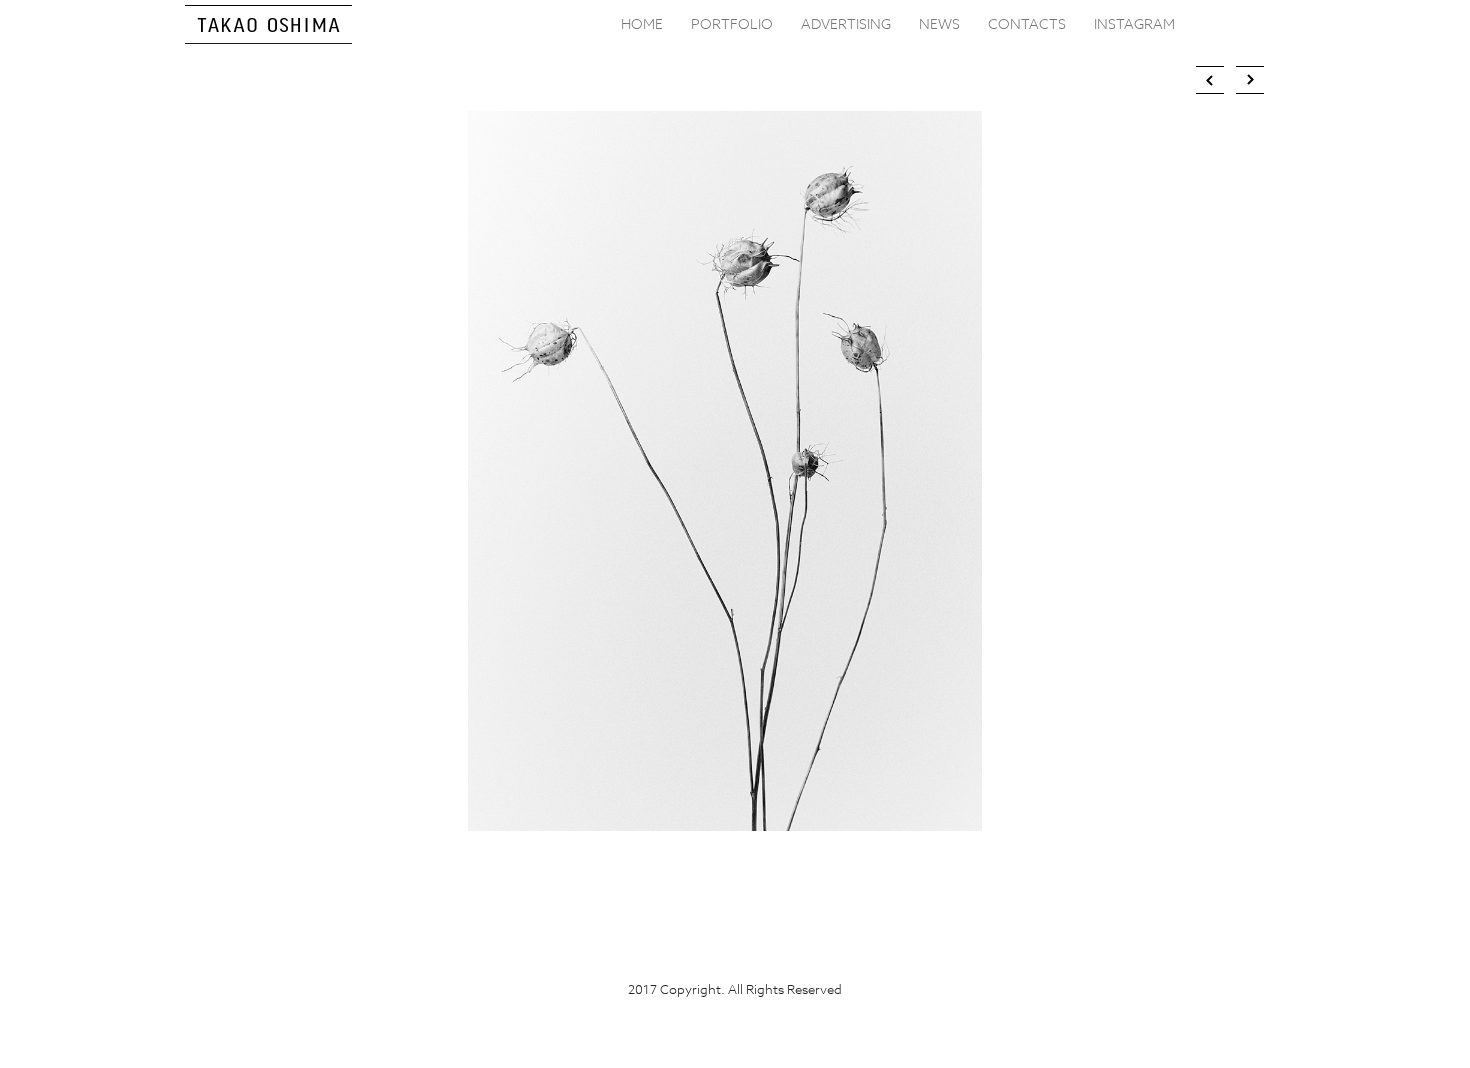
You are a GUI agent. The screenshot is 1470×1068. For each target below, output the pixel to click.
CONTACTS (1027, 23)
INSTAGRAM (1134, 23)
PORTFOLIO (732, 23)
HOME (642, 23)
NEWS (939, 23)
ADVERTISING (846, 23)
